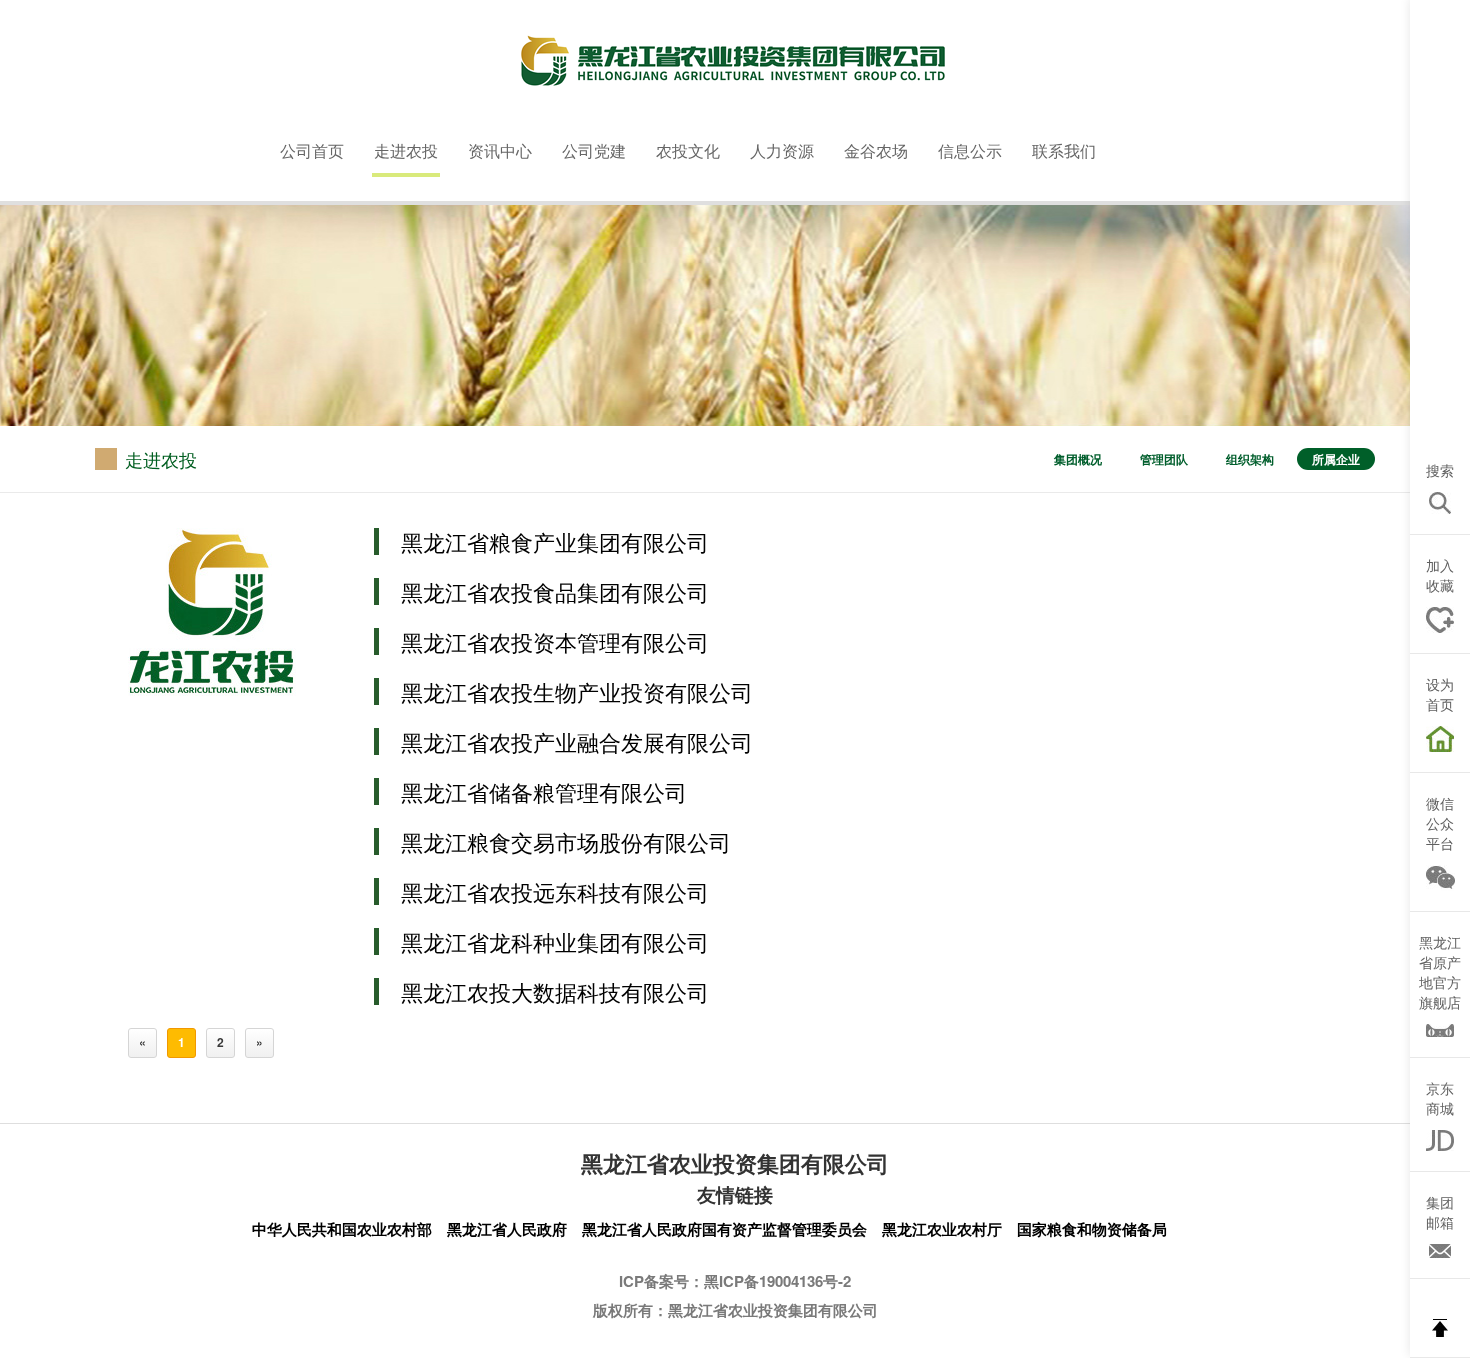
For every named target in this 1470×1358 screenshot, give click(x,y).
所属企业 (1336, 459)
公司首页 (312, 150)
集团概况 (1078, 459)
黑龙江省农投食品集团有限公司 (555, 591)
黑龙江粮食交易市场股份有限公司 (566, 841)
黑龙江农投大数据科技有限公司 (555, 991)
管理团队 (1164, 459)
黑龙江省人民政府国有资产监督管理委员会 (724, 1229)
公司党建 (594, 150)
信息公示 (970, 150)
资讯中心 (500, 150)
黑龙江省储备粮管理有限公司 (544, 791)
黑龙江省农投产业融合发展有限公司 (577, 741)
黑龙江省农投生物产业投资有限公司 (577, 691)
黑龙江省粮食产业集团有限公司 (555, 541)
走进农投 (406, 150)
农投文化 (688, 150)
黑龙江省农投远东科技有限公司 (555, 891)
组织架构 (1250, 459)
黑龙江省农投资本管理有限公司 (555, 641)
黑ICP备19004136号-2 (777, 1281)
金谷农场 (876, 150)
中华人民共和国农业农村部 (342, 1229)
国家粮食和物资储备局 (1092, 1229)
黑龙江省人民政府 (507, 1229)
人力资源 (782, 150)
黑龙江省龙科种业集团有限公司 (555, 941)
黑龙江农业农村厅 (942, 1229)
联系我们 (1064, 150)
